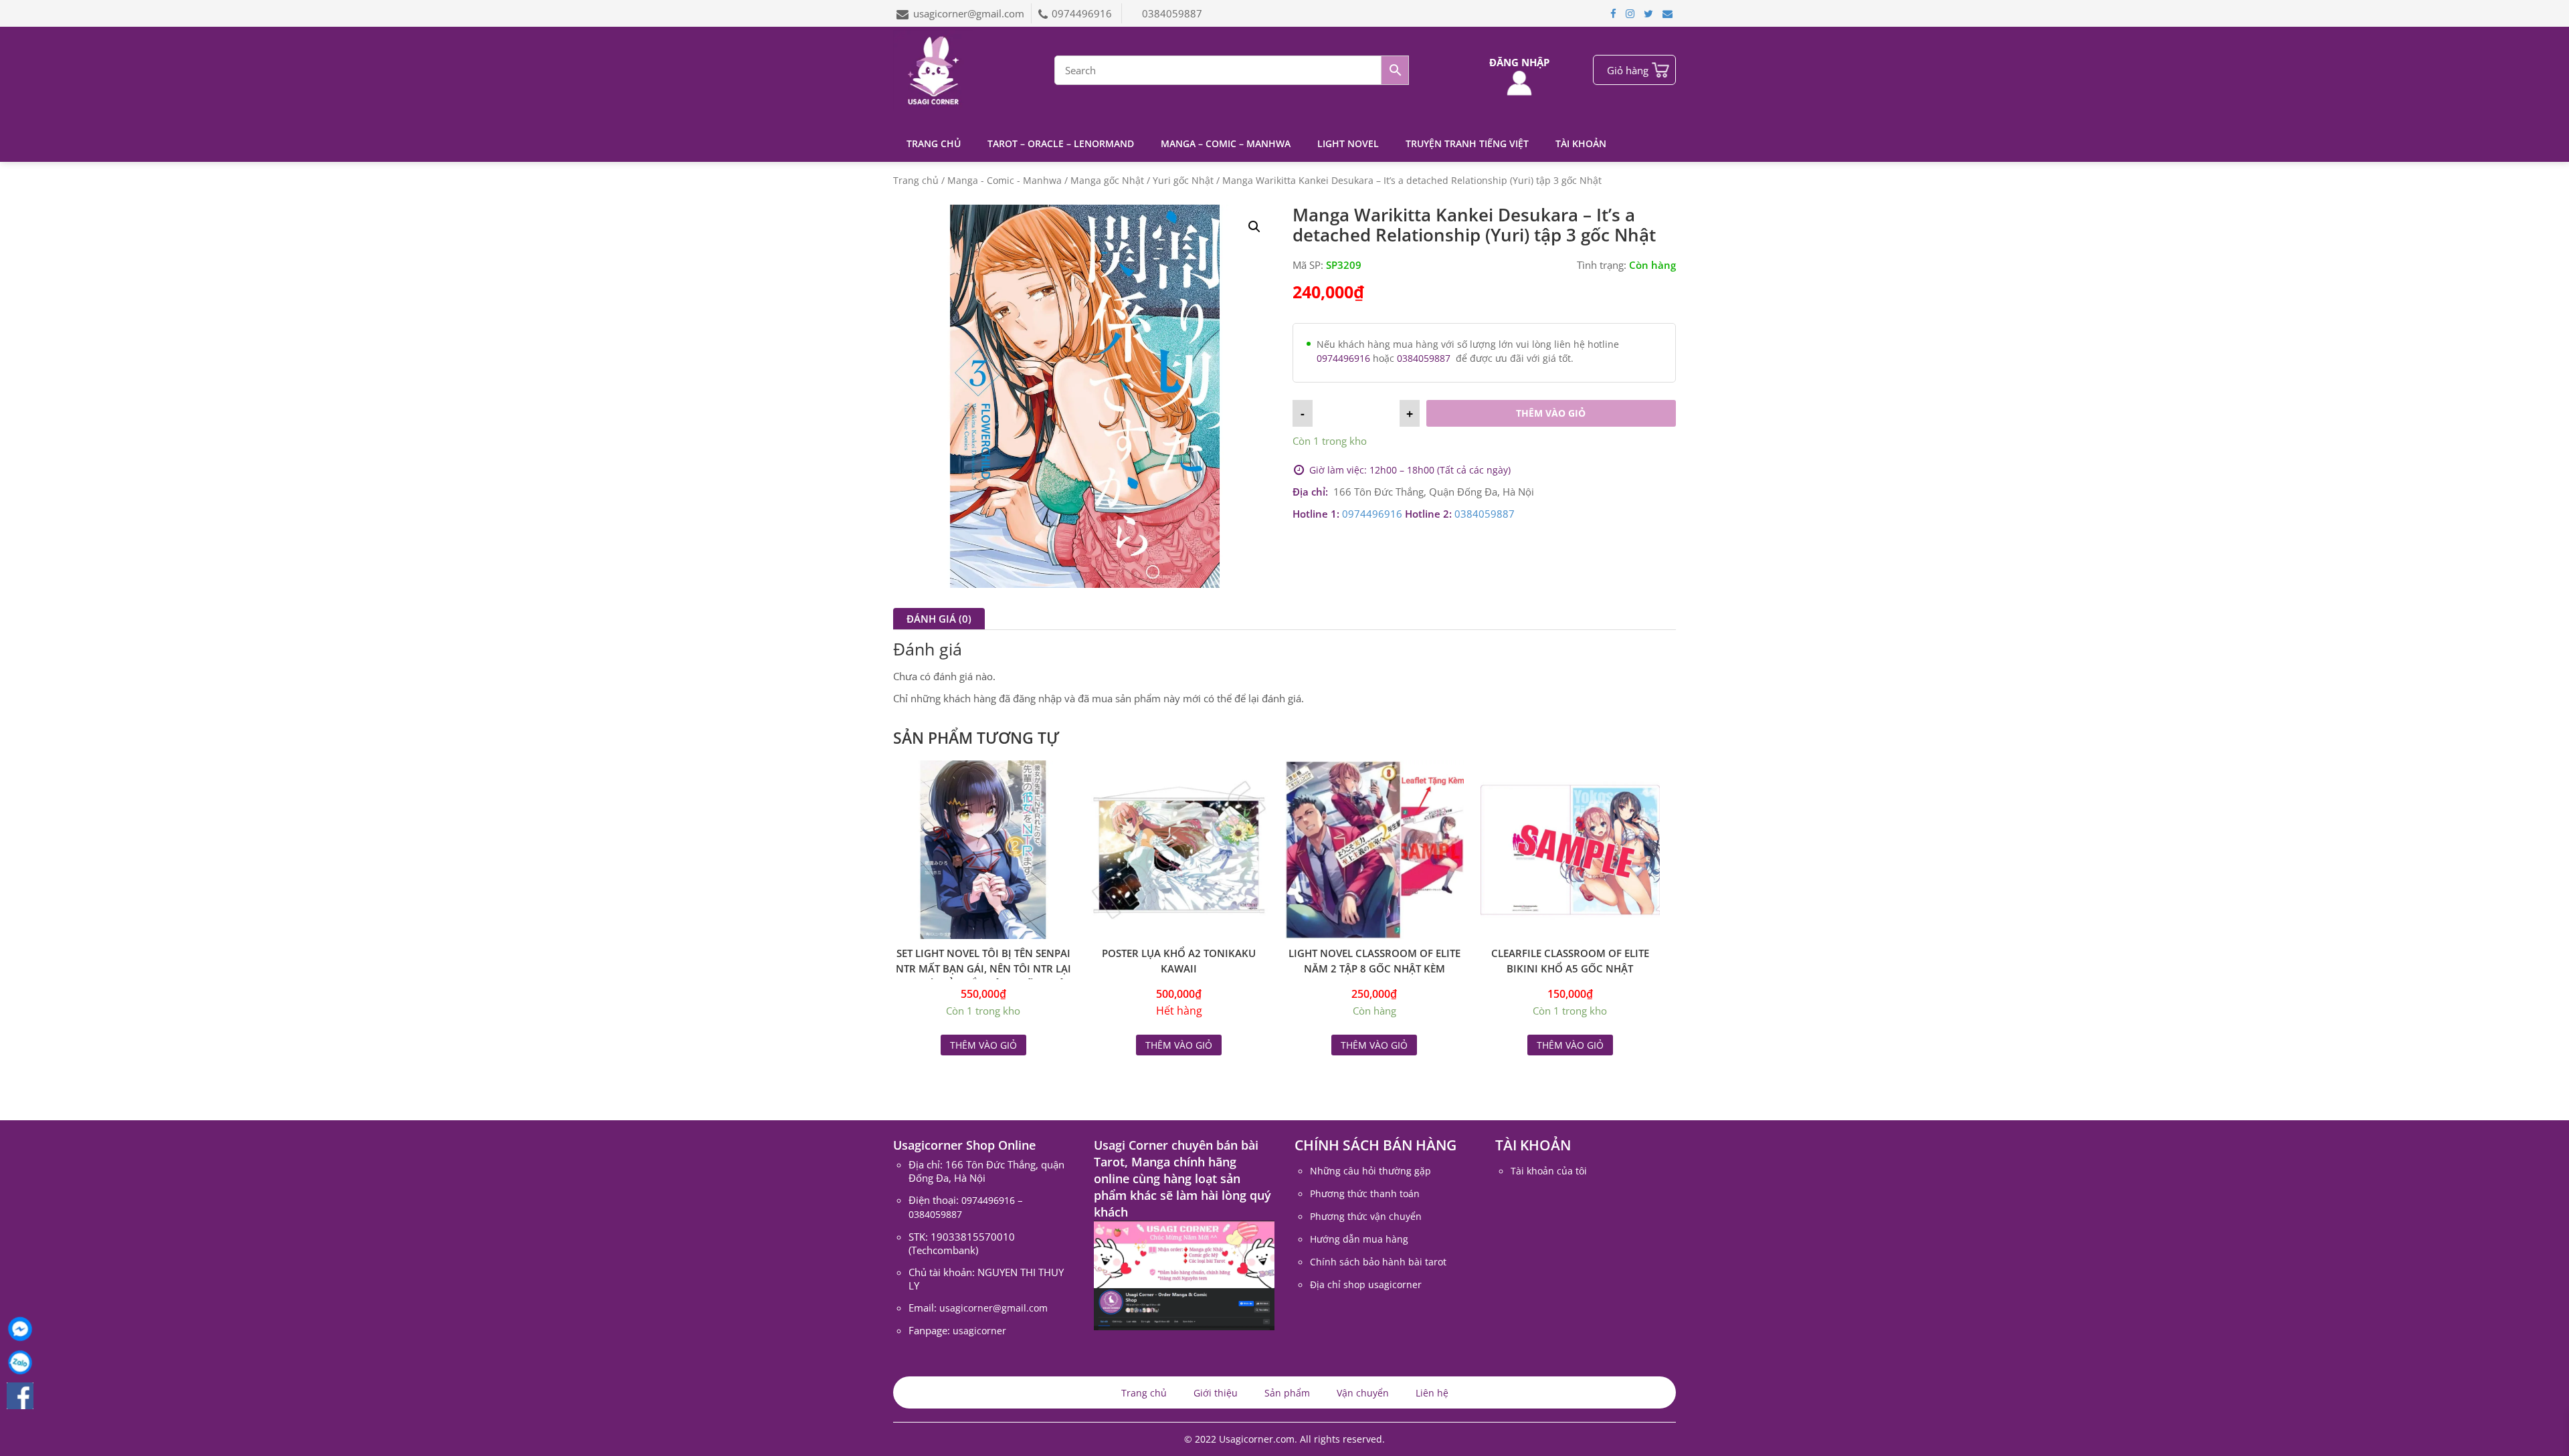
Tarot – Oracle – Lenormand (1061, 143)
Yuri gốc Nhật (1183, 180)
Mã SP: (1308, 265)
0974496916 (1083, 13)
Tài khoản (1581, 143)
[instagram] (1630, 13)
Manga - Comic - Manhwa (1005, 180)
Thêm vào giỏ (1551, 413)
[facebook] (1613, 13)
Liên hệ (1432, 1393)
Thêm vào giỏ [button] (983, 1045)
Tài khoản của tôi (1549, 1171)
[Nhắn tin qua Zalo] (20, 1362)
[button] (1254, 227)
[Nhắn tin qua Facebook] (20, 1329)
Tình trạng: (1602, 265)
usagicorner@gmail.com (969, 13)
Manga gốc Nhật (1107, 180)
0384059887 (1172, 13)
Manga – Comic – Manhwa (1226, 143)
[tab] (939, 619)
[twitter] (1648, 13)
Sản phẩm (1287, 1393)
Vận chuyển (1363, 1393)
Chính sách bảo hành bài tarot (1378, 1262)
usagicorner (979, 1331)
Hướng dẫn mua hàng (1359, 1239)
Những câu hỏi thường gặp (1370, 1171)
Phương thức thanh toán (1365, 1193)
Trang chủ (934, 143)
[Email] (1668, 13)
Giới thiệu (1216, 1393)
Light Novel (1348, 143)
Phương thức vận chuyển (1366, 1216)
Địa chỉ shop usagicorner (1366, 1284)
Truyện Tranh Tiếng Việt (1467, 143)
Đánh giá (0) (939, 619)
